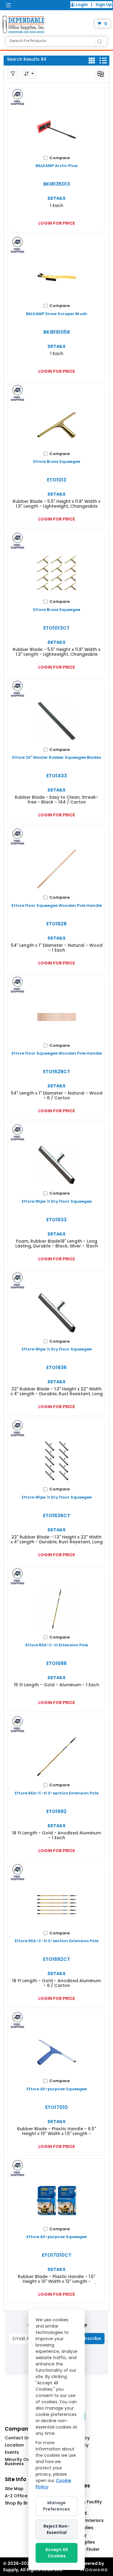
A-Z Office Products (27, 2496)
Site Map (14, 2489)
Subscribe (90, 2338)
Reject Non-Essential (56, 2529)
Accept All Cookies (56, 2553)
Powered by (91, 2563)
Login (82, 5)
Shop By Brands (22, 2503)
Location (14, 2445)
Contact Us (17, 2438)
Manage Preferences (56, 2506)
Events (12, 2452)
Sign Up (104, 5)
